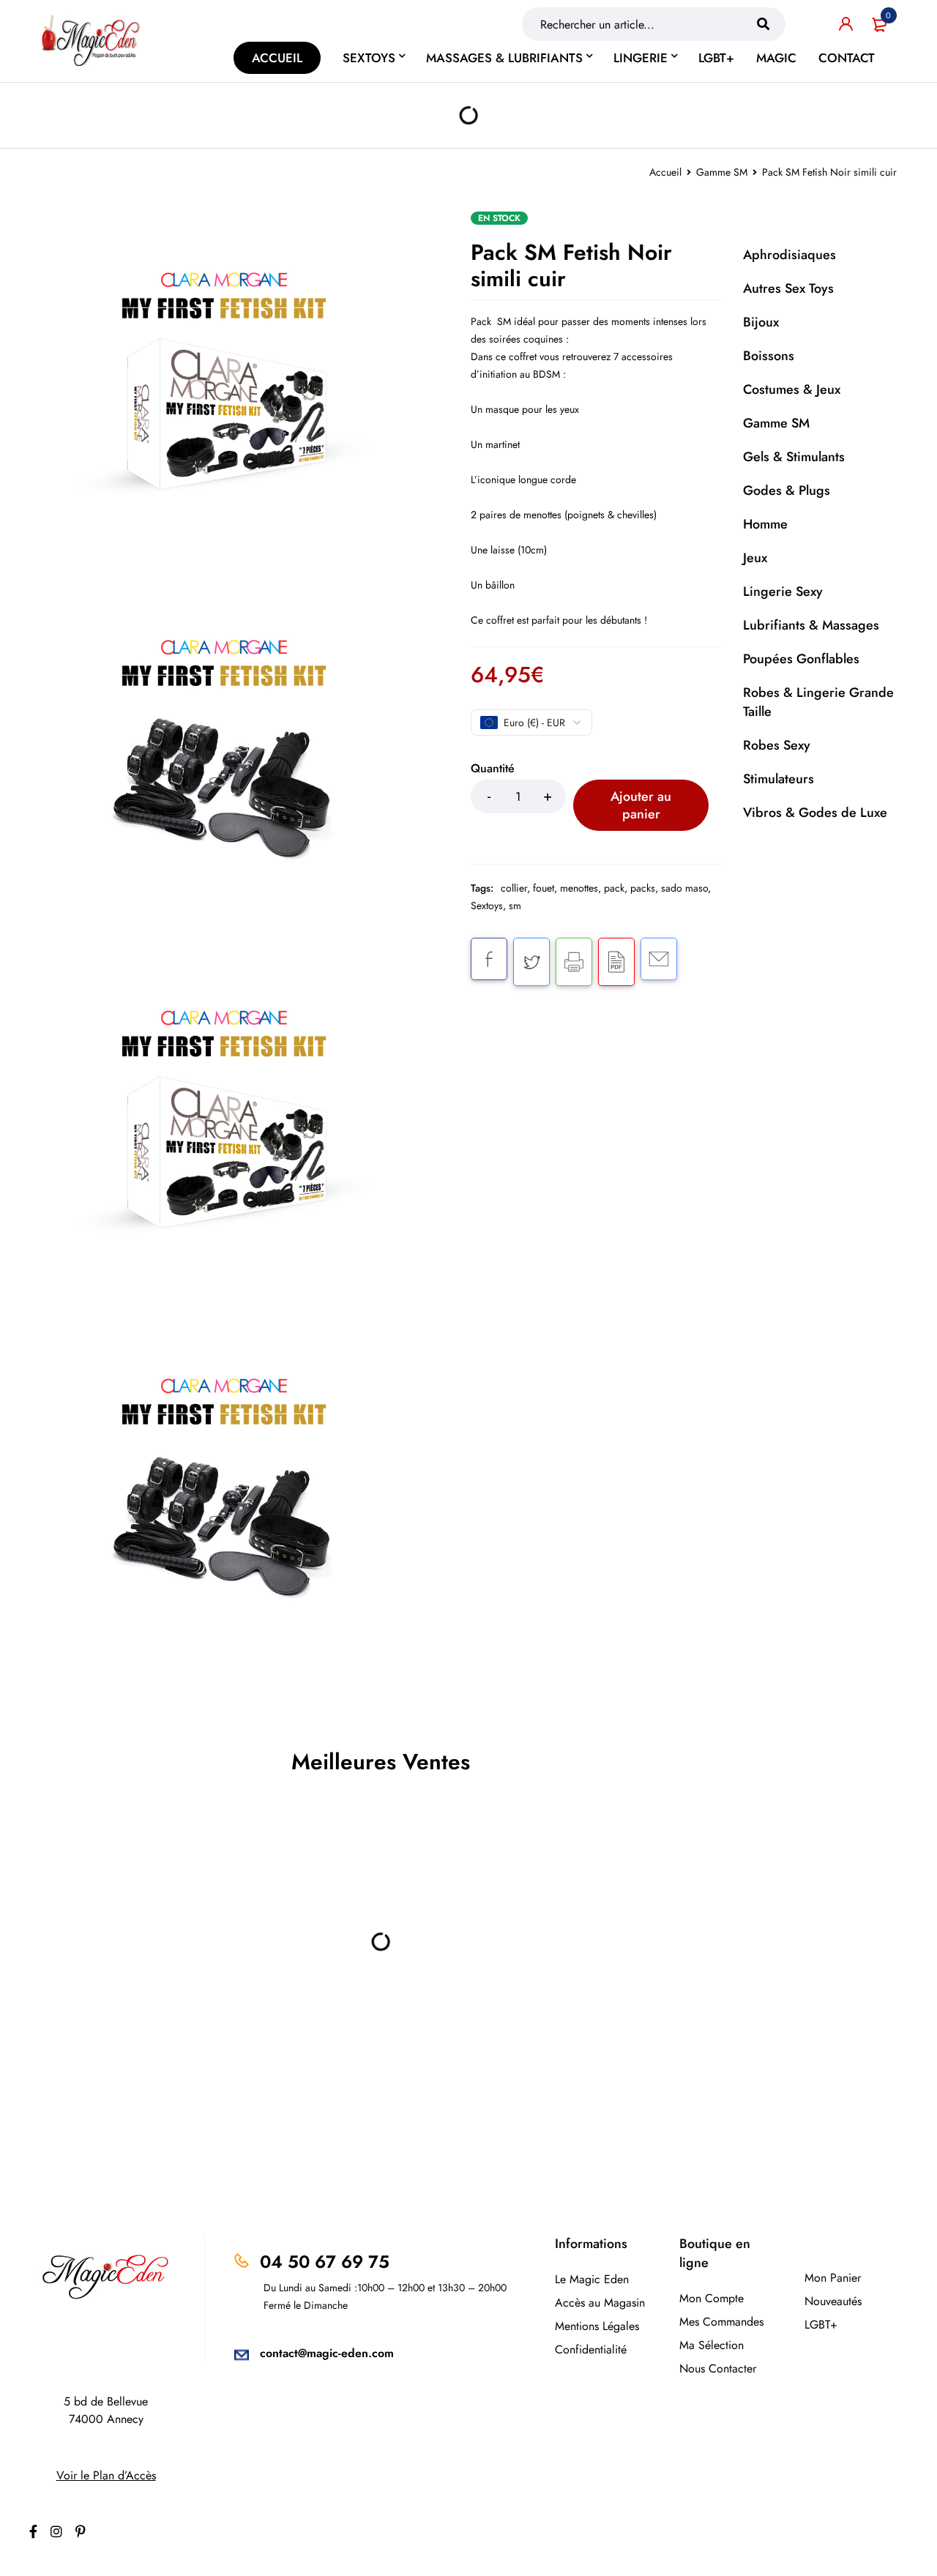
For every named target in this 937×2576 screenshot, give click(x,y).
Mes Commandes (721, 2322)
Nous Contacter (718, 2368)
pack (614, 888)
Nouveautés (833, 2301)
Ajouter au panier (641, 805)
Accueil (665, 172)
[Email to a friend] (659, 959)
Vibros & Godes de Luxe (815, 813)
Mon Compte (712, 2298)
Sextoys (487, 906)
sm (515, 906)
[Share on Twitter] (531, 962)
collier (514, 888)
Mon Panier (833, 2278)
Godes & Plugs (787, 490)
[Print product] (574, 962)
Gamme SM (722, 172)
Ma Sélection (712, 2345)
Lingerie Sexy (783, 591)
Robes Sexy (777, 745)
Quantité (493, 769)
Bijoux (761, 322)
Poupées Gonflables (801, 659)
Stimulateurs (779, 779)
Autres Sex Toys (788, 288)
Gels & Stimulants (794, 457)
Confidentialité (591, 2349)
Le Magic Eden (592, 2279)
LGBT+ (821, 2325)
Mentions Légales (597, 2326)
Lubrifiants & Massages (811, 625)
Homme (765, 524)
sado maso (684, 888)
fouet (544, 888)
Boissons (769, 356)
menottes (579, 888)
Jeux (755, 558)
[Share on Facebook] (489, 959)
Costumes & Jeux (792, 389)
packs (643, 888)
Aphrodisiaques (789, 255)
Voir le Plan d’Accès (106, 2475)
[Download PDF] (616, 962)
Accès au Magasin (600, 2303)
